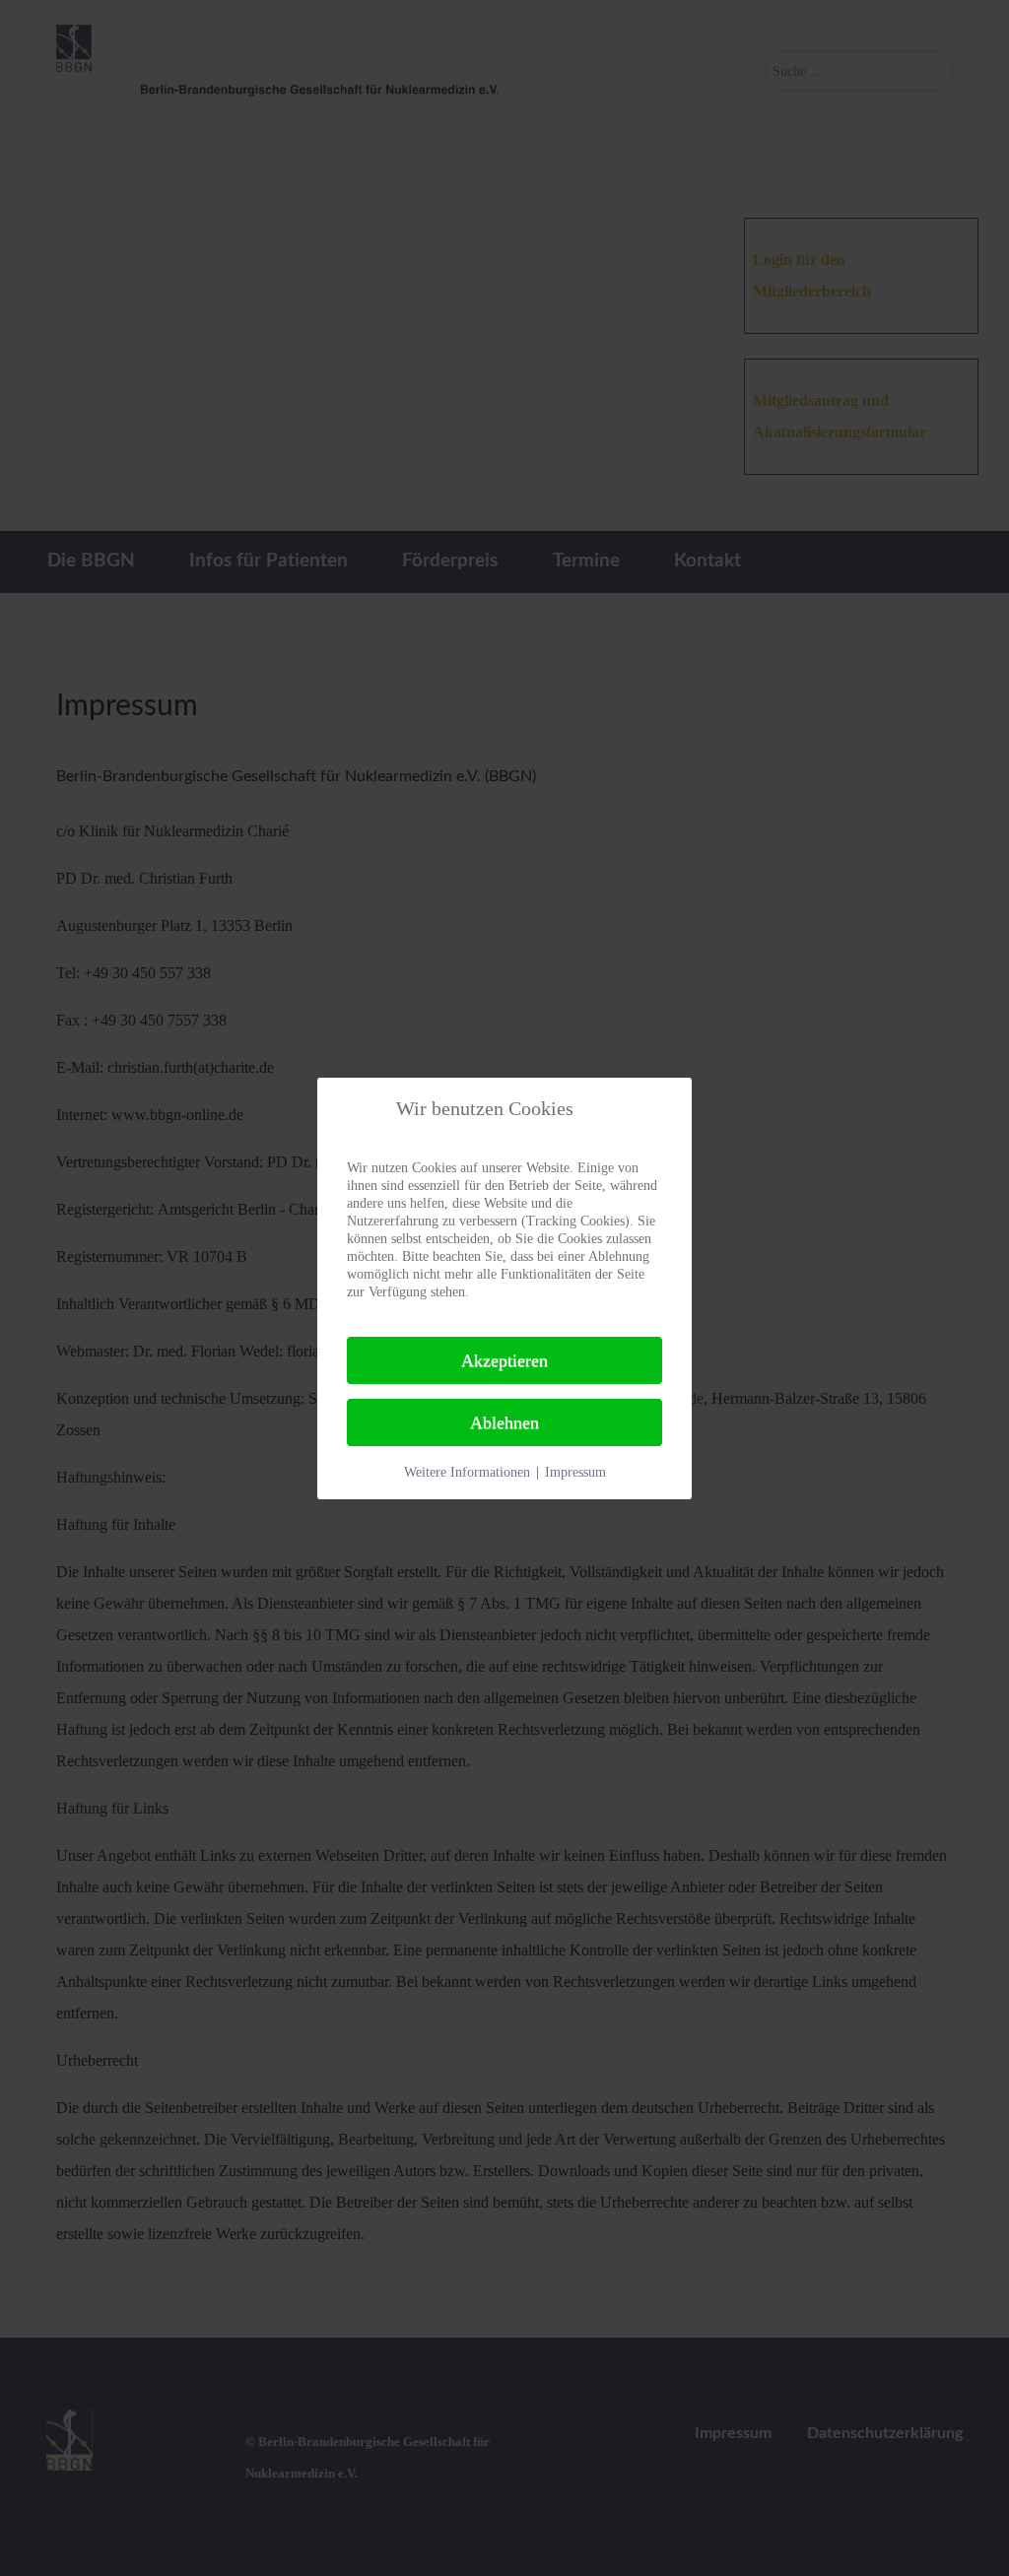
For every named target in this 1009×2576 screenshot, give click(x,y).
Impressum (575, 1472)
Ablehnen (504, 1422)
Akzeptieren (504, 1360)
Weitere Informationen (467, 1472)
